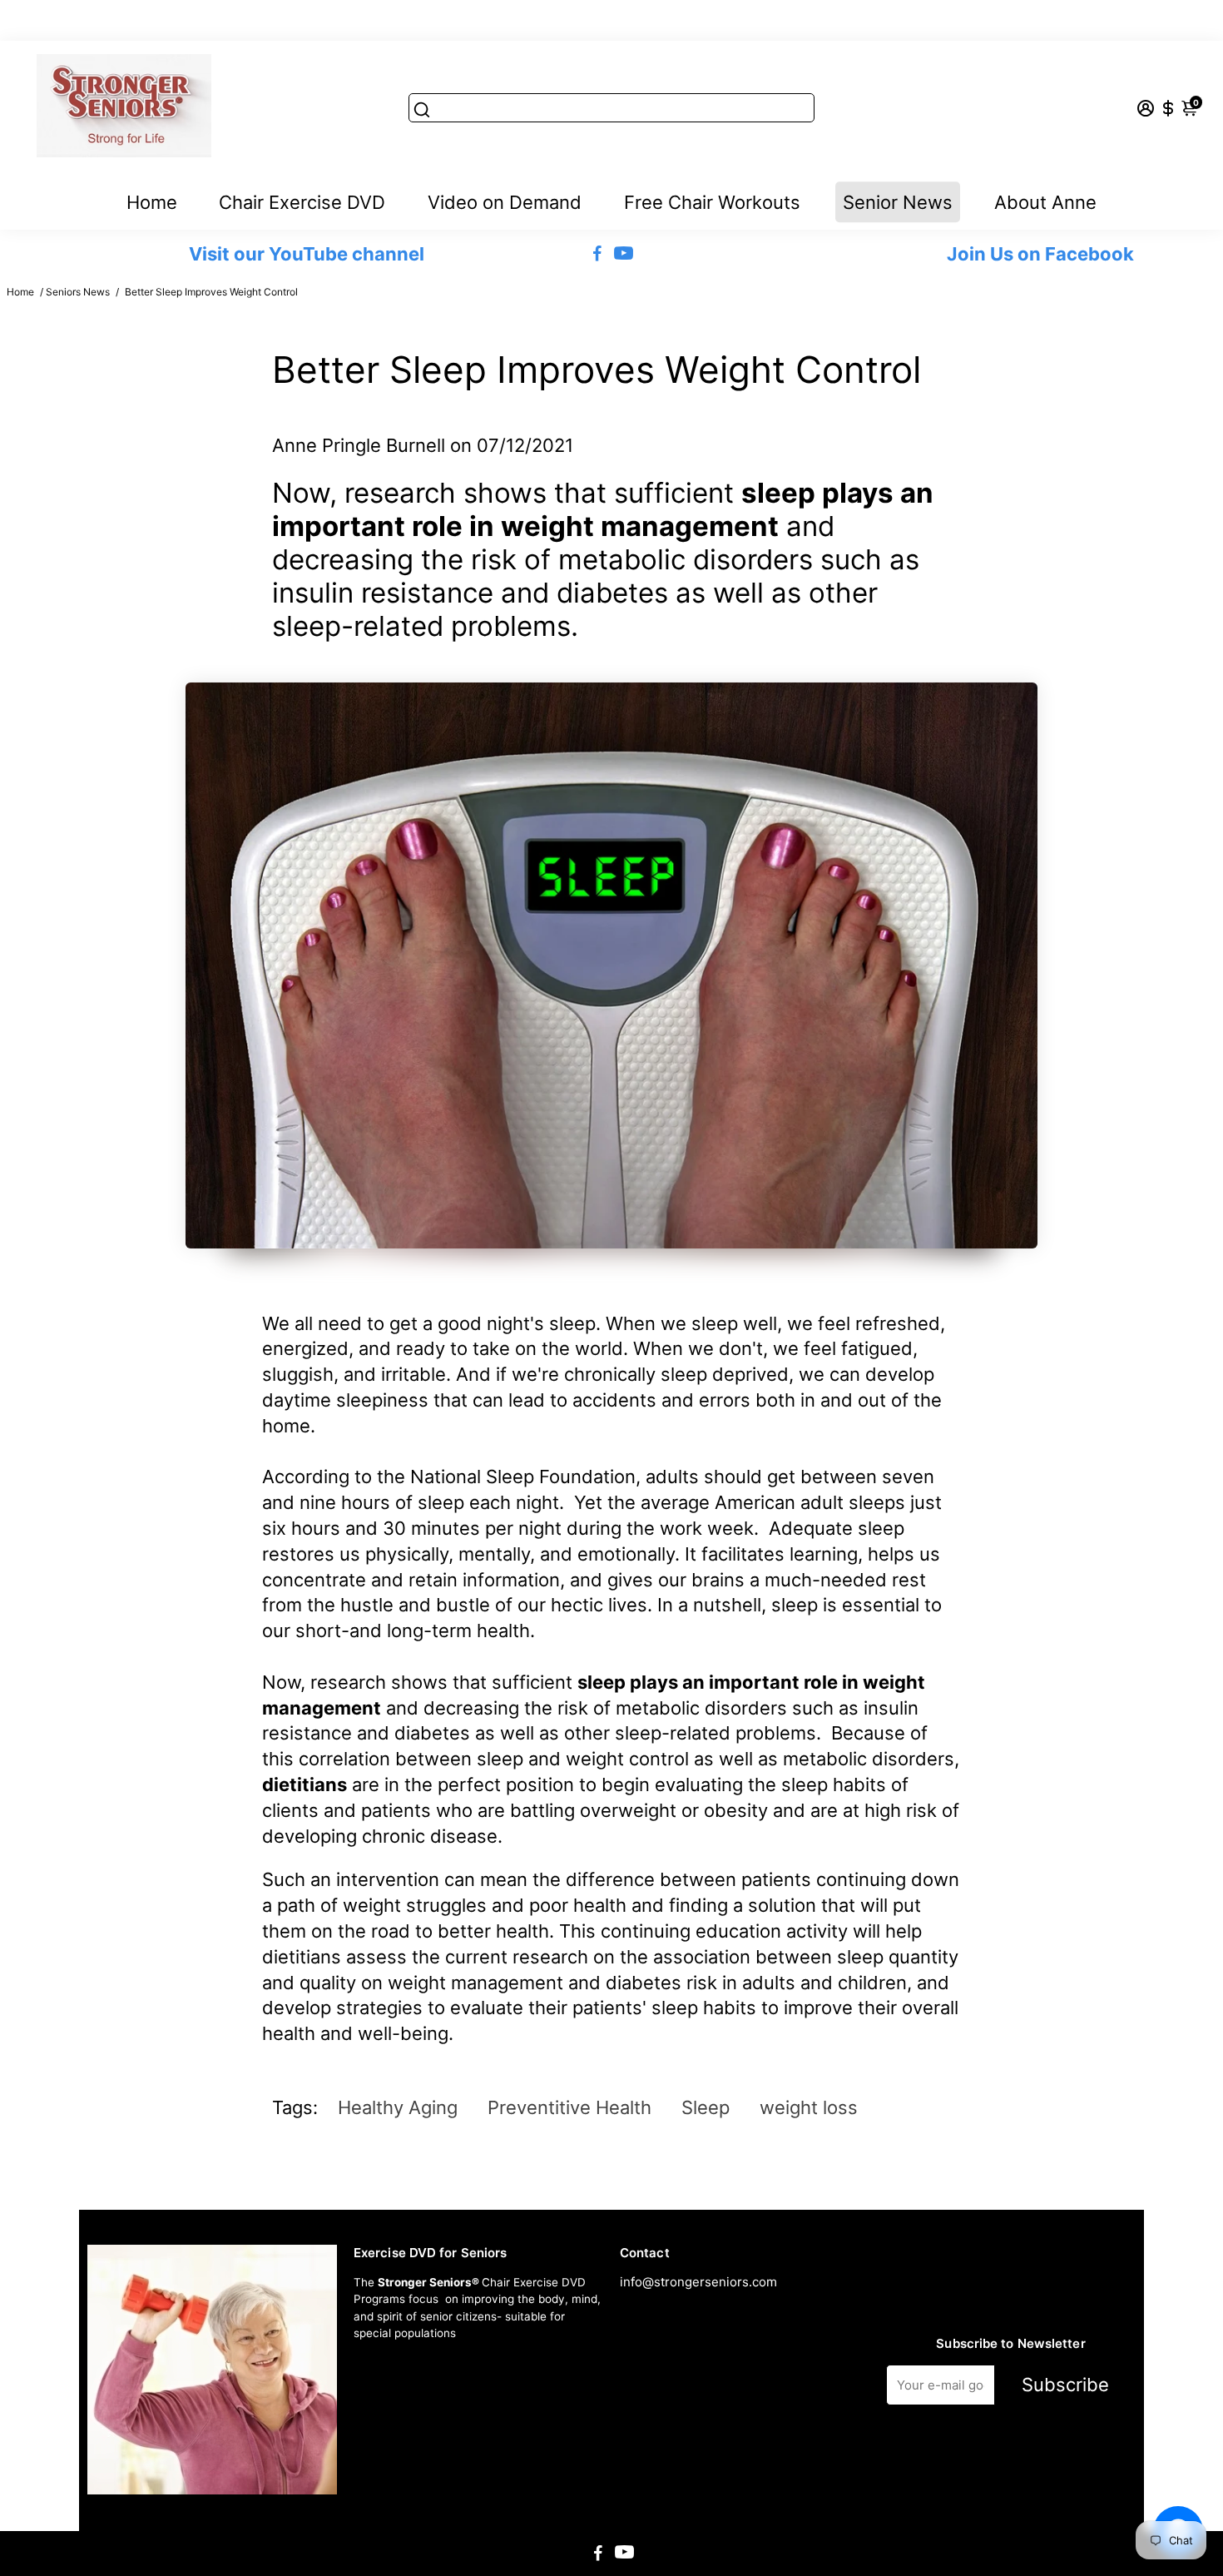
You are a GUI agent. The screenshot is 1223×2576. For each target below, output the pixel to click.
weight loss (809, 2107)
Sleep (706, 2107)
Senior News (898, 202)
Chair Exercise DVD (302, 202)
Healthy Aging (398, 2107)
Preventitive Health (569, 2107)
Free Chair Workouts (712, 202)
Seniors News (78, 292)
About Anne (1045, 202)
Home (152, 202)
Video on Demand (505, 202)
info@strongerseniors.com (698, 2282)
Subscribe (1065, 2385)
